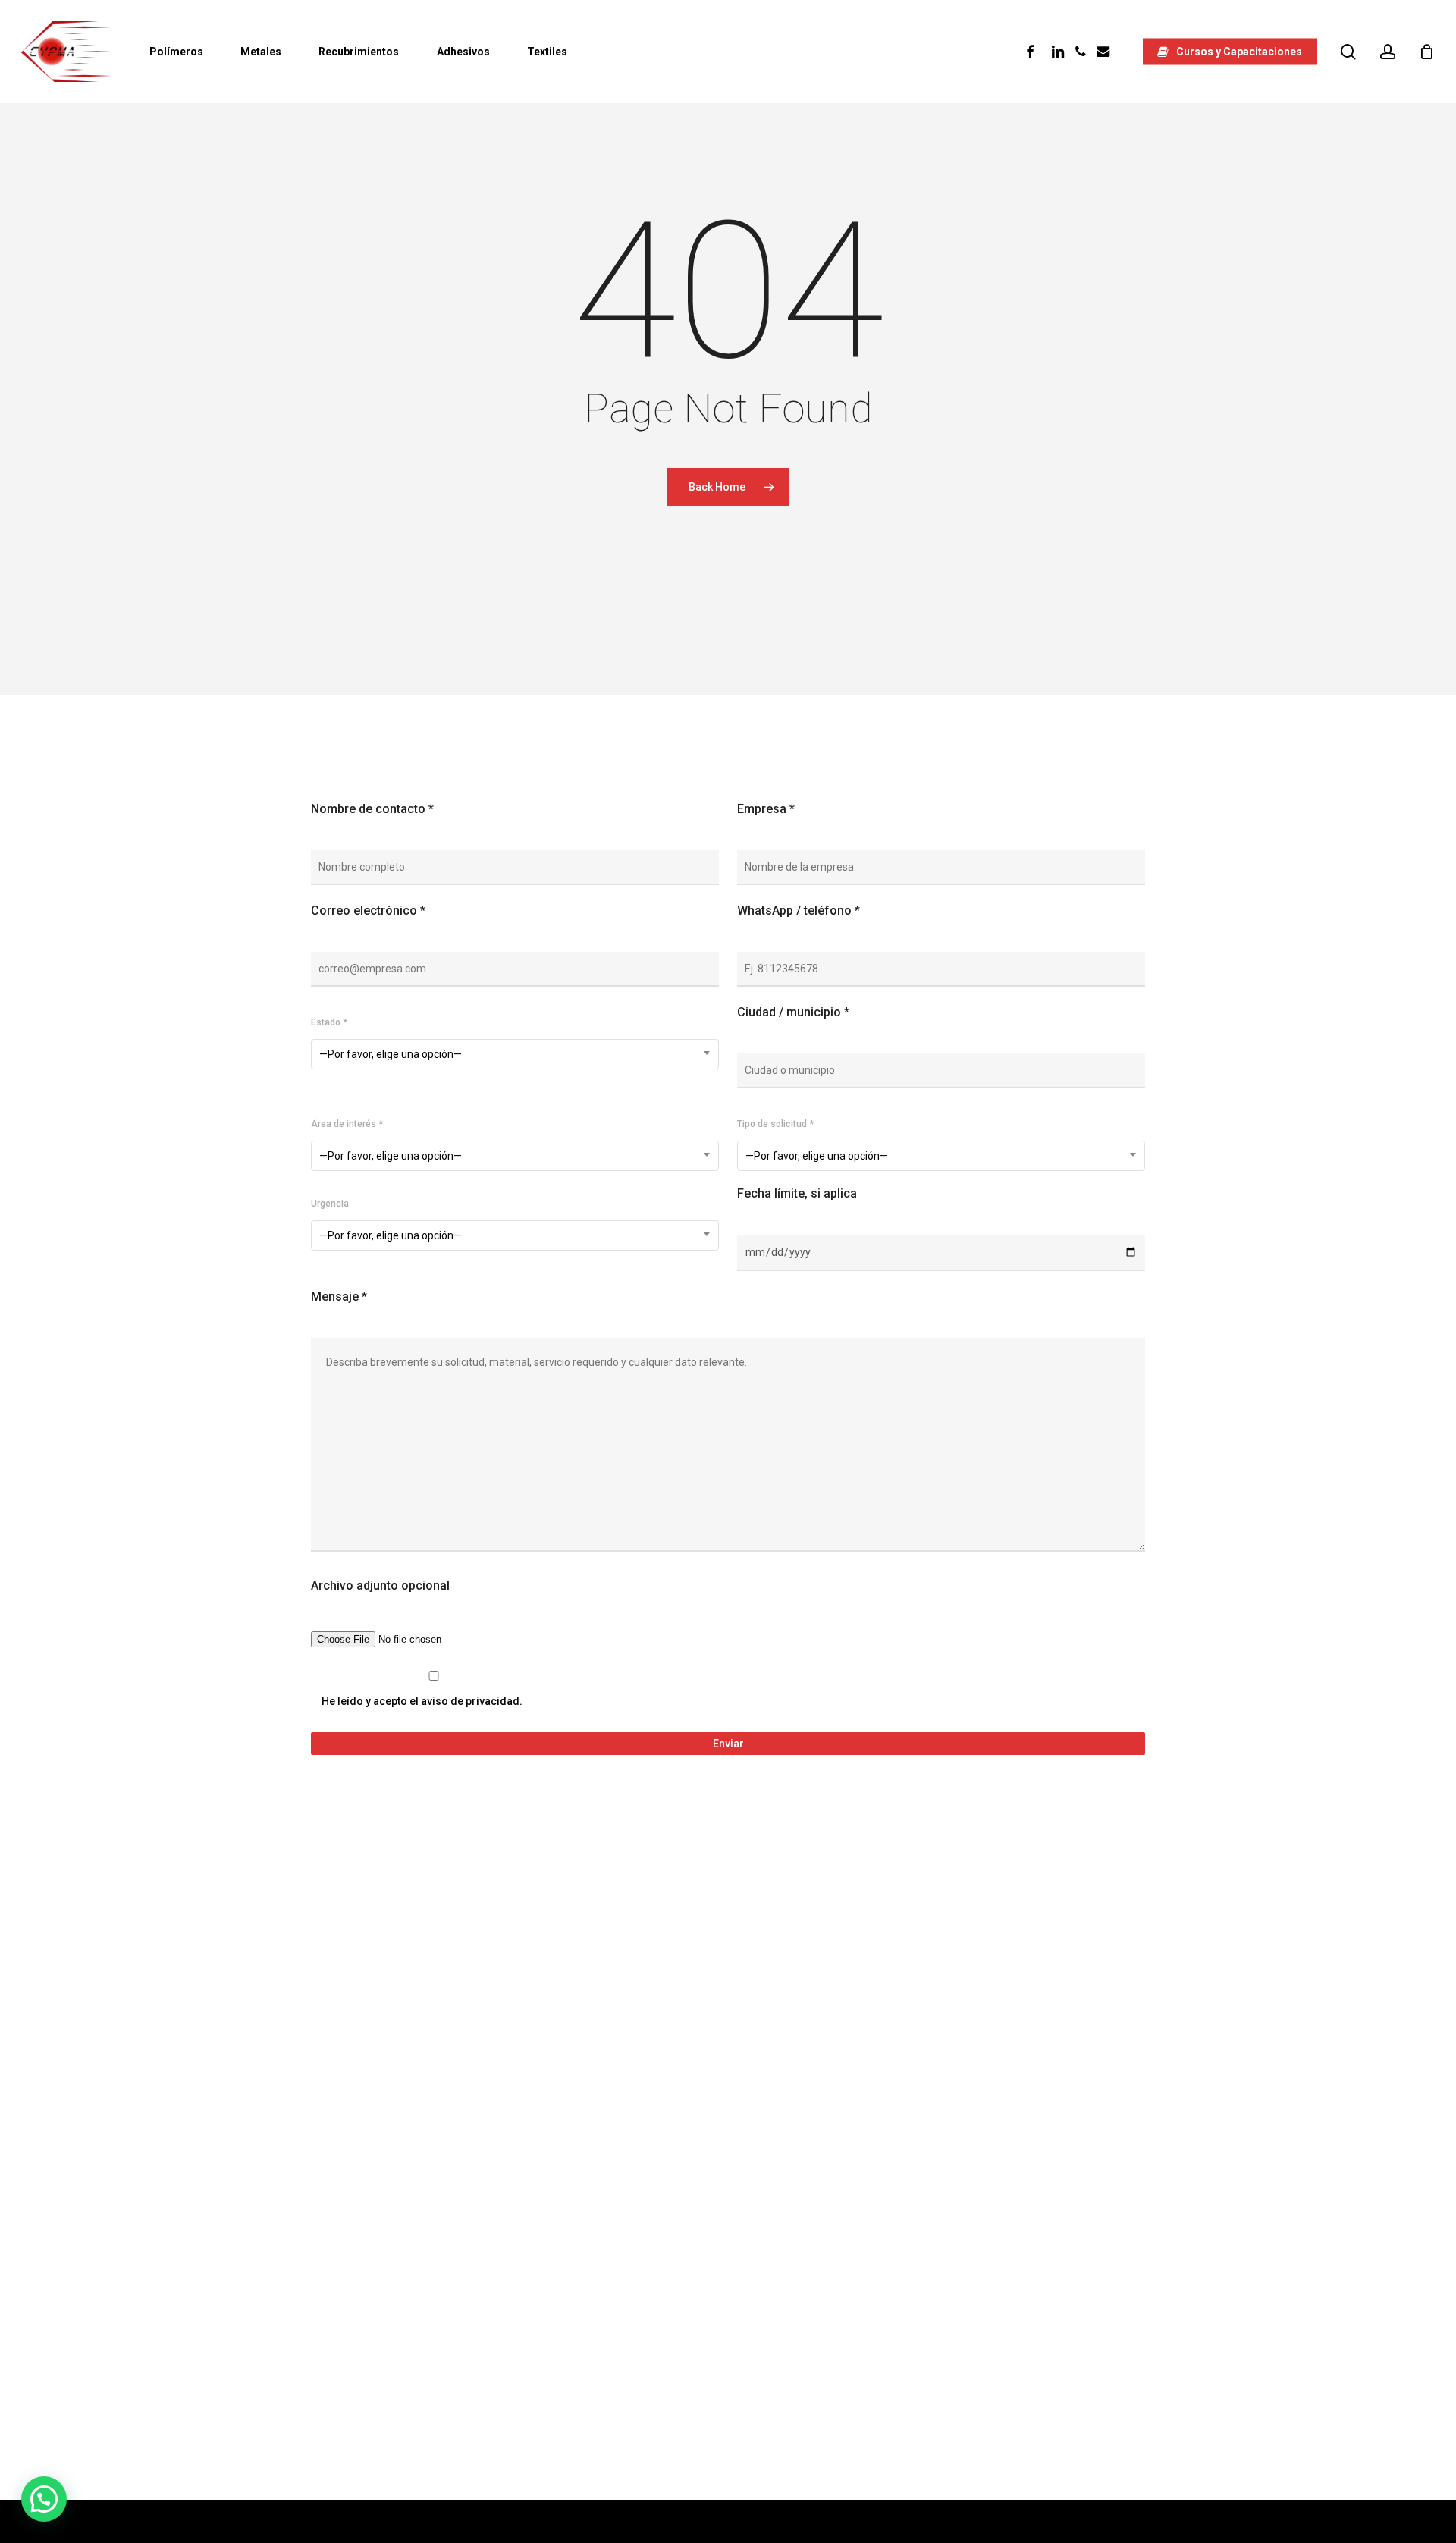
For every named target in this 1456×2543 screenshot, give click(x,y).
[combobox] (515, 1054)
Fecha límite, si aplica (797, 1193)
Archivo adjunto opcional (380, 1585)
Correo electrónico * (368, 910)
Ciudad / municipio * (793, 1012)
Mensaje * (339, 1297)
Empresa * (766, 809)
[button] (44, 2499)
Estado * (329, 1022)
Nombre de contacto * (372, 809)
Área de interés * (347, 1124)
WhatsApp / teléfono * (799, 910)
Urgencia (330, 1204)
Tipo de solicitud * (775, 1124)
